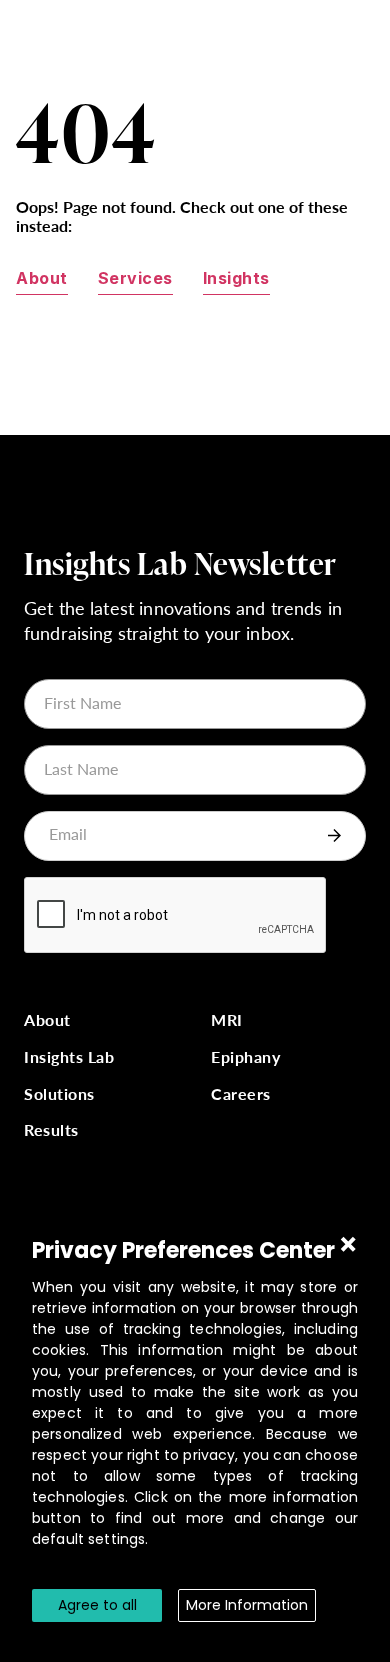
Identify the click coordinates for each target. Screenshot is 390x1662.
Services (135, 279)
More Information (247, 1605)
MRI (227, 1020)
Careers (241, 1094)
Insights (236, 279)
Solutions (59, 1094)
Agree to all (97, 1605)
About (42, 279)
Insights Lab (69, 1057)
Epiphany (245, 1057)
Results (51, 1130)
